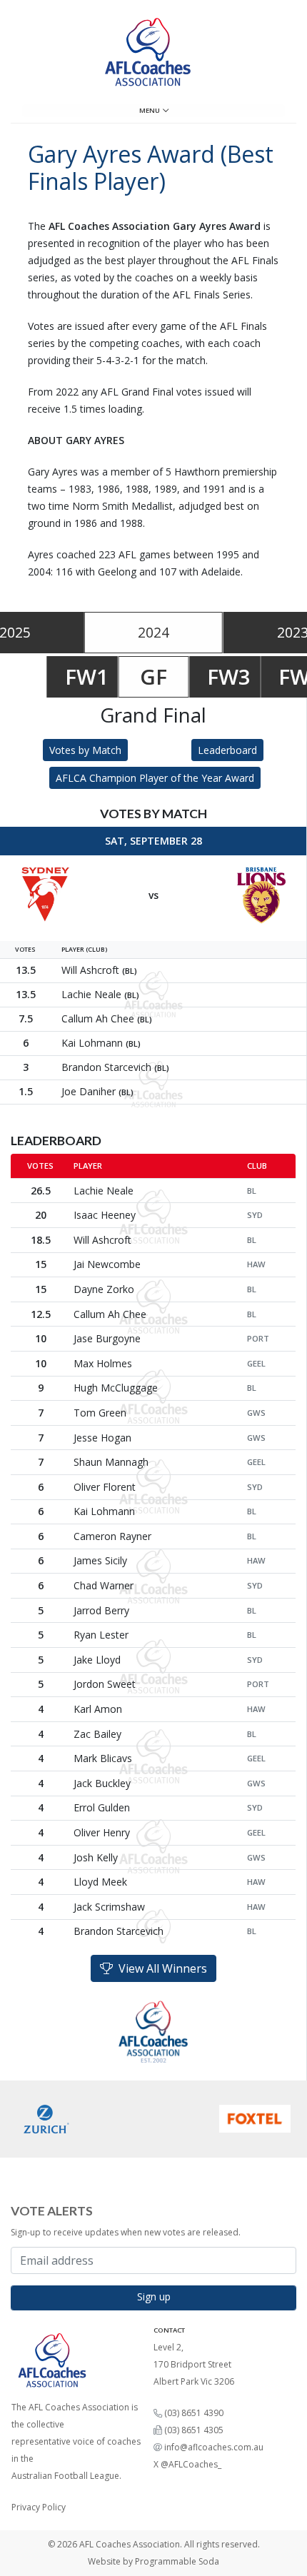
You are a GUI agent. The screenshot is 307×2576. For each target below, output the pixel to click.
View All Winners (160, 1968)
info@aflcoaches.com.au (214, 2447)
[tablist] (153, 633)
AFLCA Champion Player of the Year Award (155, 778)
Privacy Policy (39, 2507)
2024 (153, 632)
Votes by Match (85, 750)
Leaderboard (227, 750)
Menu (151, 110)
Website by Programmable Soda (153, 2561)
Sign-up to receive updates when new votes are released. (126, 2232)
